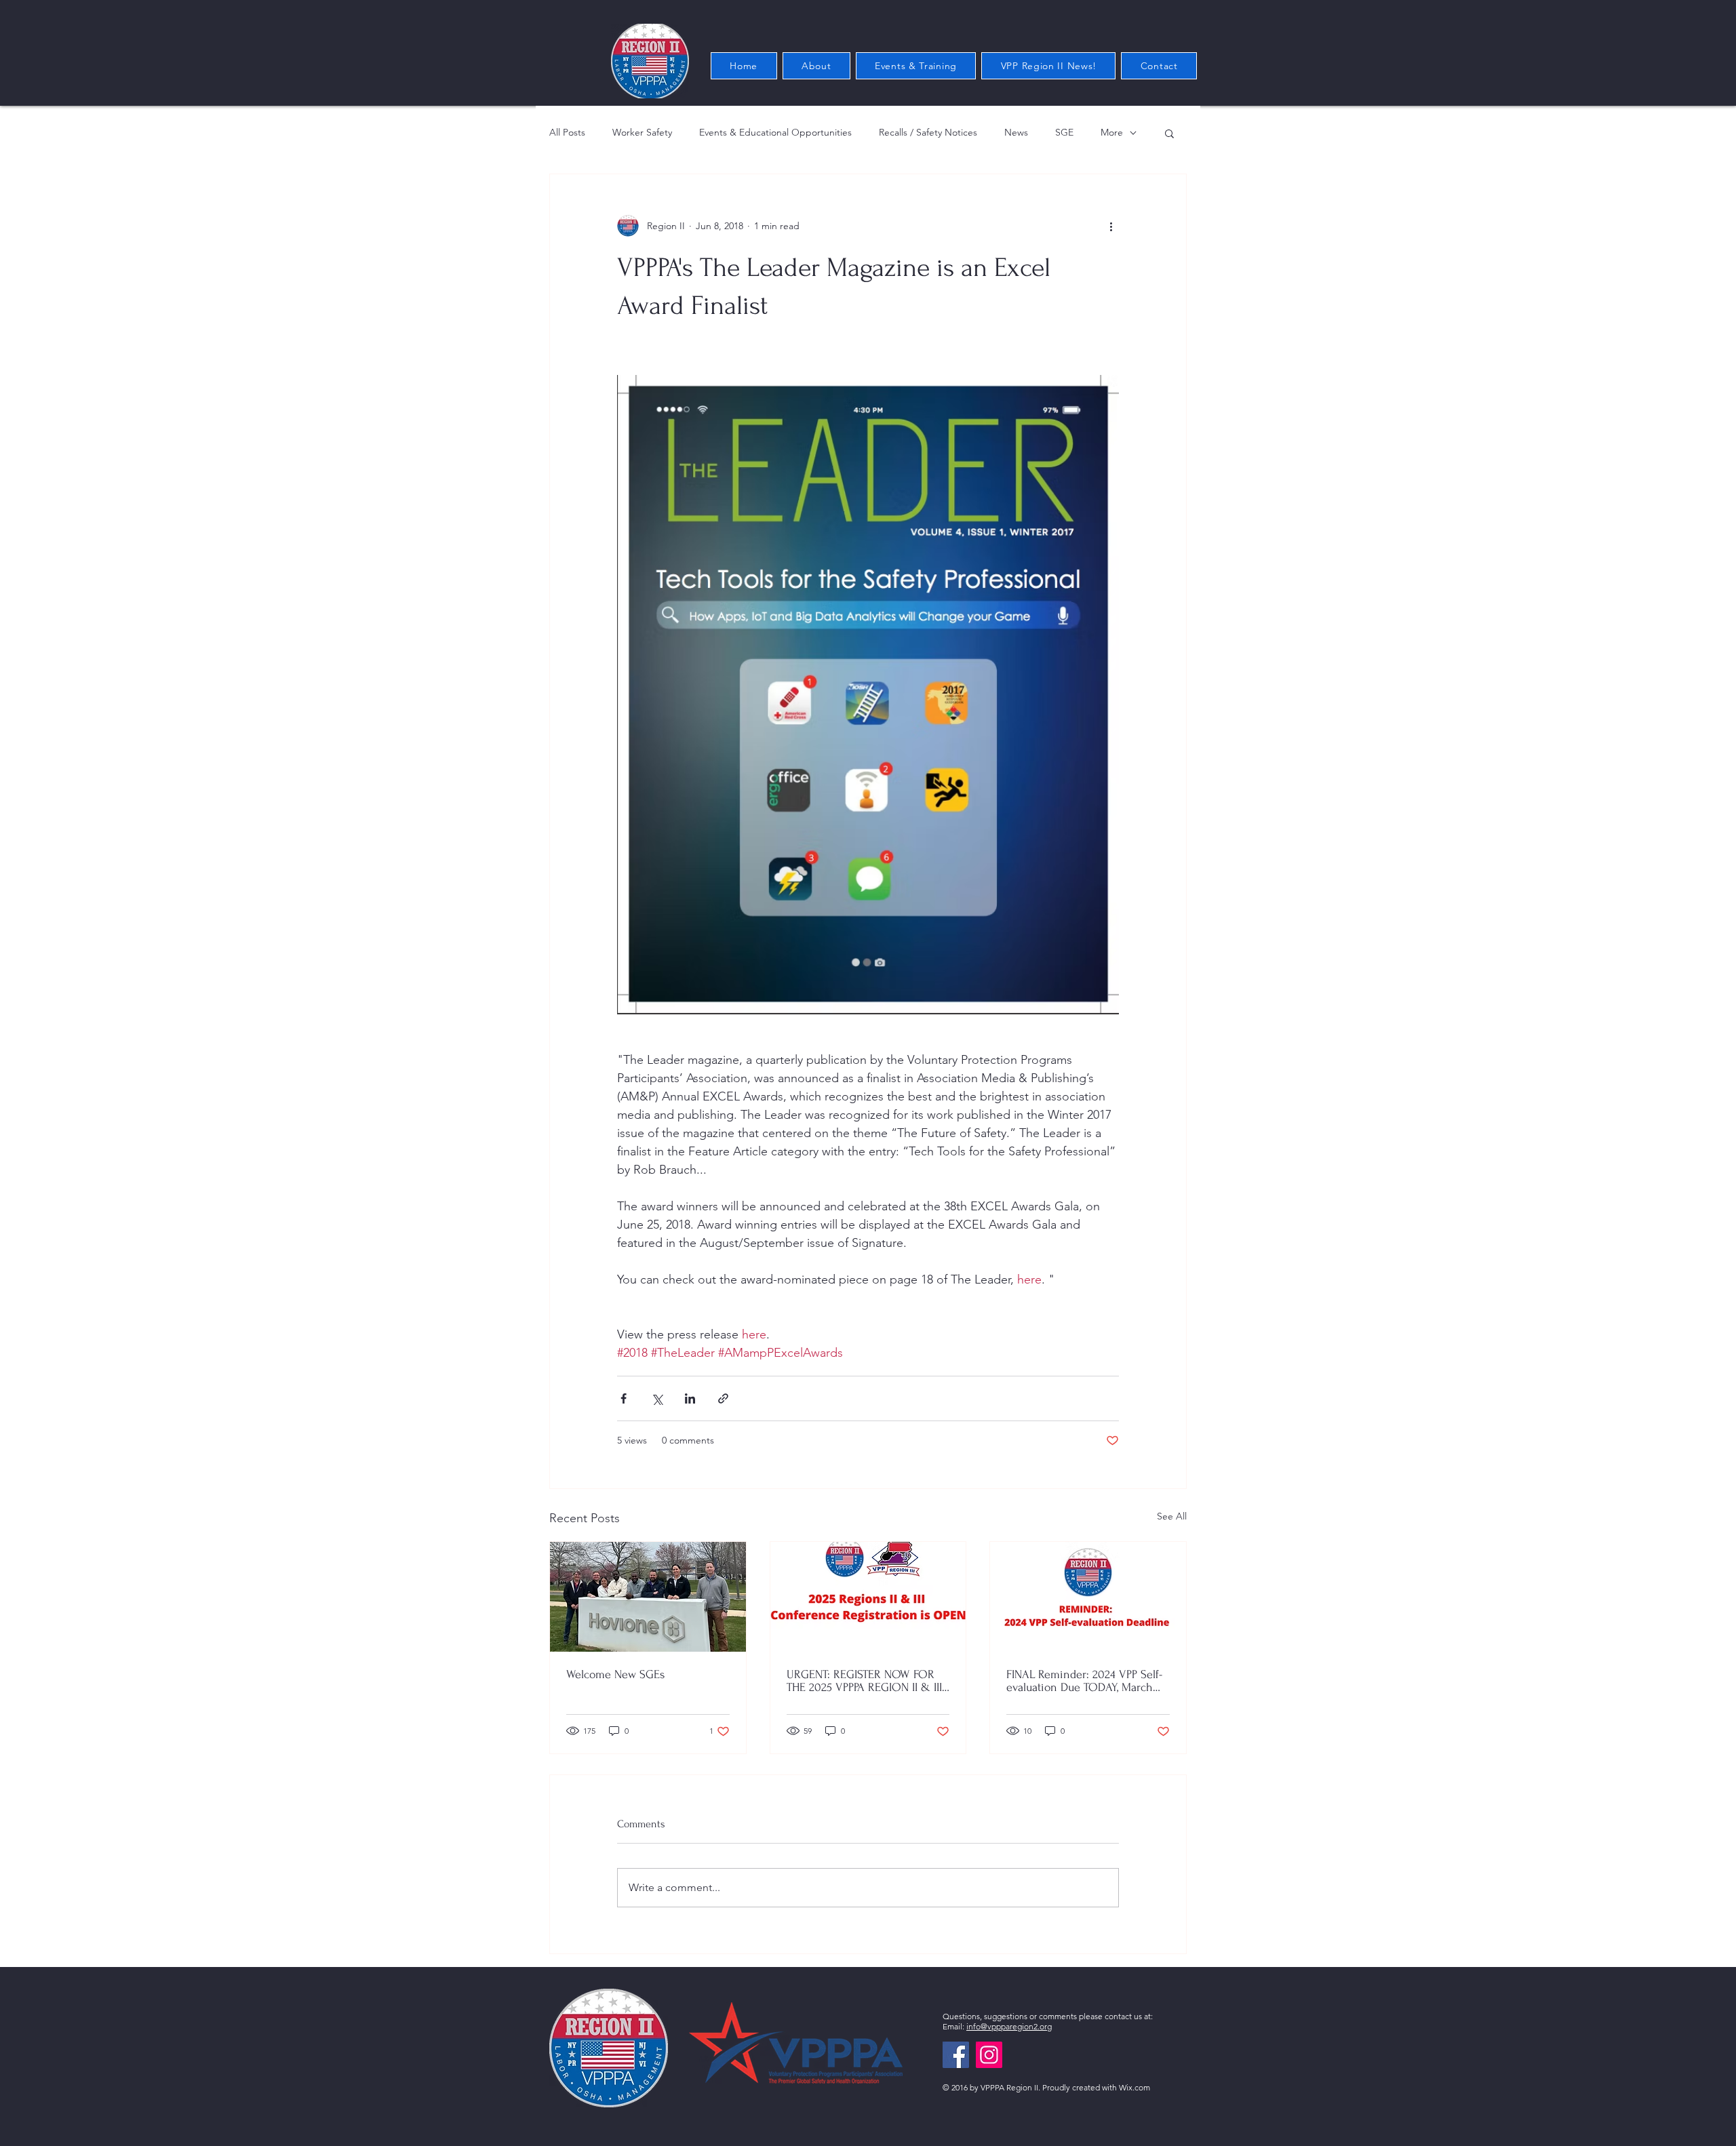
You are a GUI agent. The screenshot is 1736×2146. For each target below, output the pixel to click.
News (1016, 132)
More (1112, 132)
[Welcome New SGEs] (648, 1597)
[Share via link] (723, 1398)
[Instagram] (989, 2055)
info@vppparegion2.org (1009, 2026)
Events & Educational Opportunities (775, 132)
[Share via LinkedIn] (690, 1398)
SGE (1064, 132)
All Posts (567, 132)
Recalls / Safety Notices (928, 132)
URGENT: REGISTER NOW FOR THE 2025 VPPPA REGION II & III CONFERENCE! (864, 1681)
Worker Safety (642, 132)
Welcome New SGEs (615, 1674)
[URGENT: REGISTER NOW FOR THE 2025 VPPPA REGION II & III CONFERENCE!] (868, 1597)
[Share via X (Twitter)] (657, 1398)
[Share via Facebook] (624, 1398)
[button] (1169, 133)
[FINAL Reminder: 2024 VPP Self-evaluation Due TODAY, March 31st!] (1088, 1597)
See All (1172, 1516)
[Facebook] (956, 2055)
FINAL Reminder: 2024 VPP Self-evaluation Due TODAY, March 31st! (1084, 1681)
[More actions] (1111, 226)
